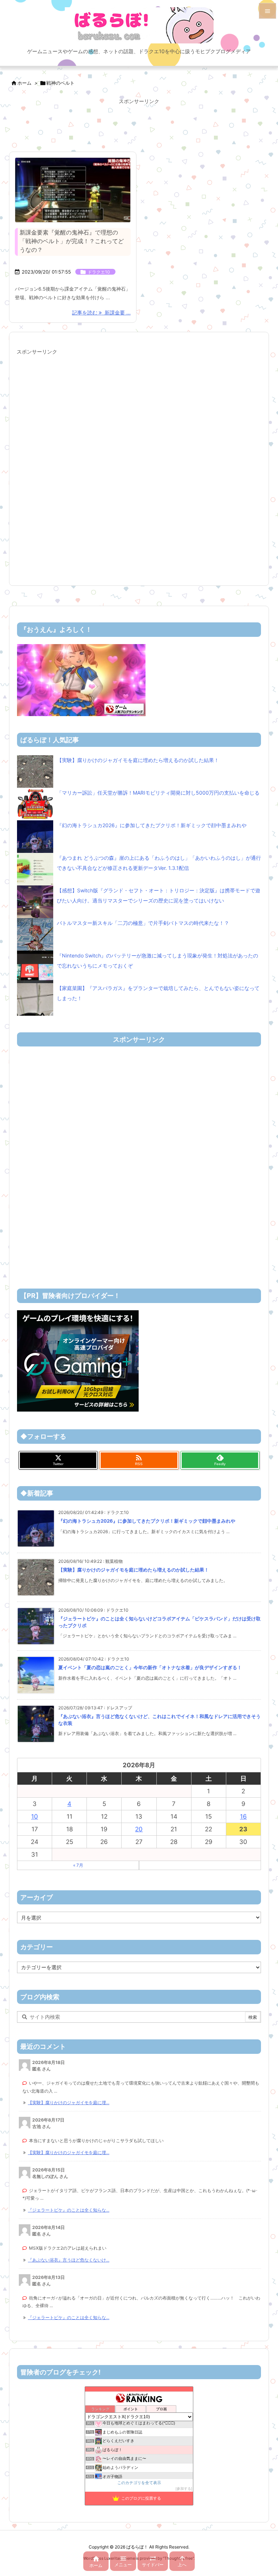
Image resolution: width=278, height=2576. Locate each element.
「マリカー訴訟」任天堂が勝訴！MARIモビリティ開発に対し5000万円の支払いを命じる (158, 793)
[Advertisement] (139, 125)
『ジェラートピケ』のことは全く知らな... (69, 2210)
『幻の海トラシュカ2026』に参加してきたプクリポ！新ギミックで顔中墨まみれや (152, 825)
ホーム (24, 83)
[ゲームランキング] (81, 679)
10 (35, 1816)
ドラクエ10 (99, 272)
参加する (184, 2489)
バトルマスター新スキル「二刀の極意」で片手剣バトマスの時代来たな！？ (143, 923)
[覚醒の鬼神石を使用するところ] (73, 190)
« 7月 (78, 1865)
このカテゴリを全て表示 (139, 2483)
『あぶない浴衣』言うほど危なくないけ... (69, 2260)
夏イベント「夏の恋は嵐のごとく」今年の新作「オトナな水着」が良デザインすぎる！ (150, 1667)
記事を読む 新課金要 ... (101, 312)
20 (139, 1829)
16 (243, 1816)
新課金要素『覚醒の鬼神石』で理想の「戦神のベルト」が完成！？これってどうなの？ (72, 241)
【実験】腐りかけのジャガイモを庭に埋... (69, 2103)
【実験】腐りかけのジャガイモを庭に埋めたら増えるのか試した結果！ (138, 760)
